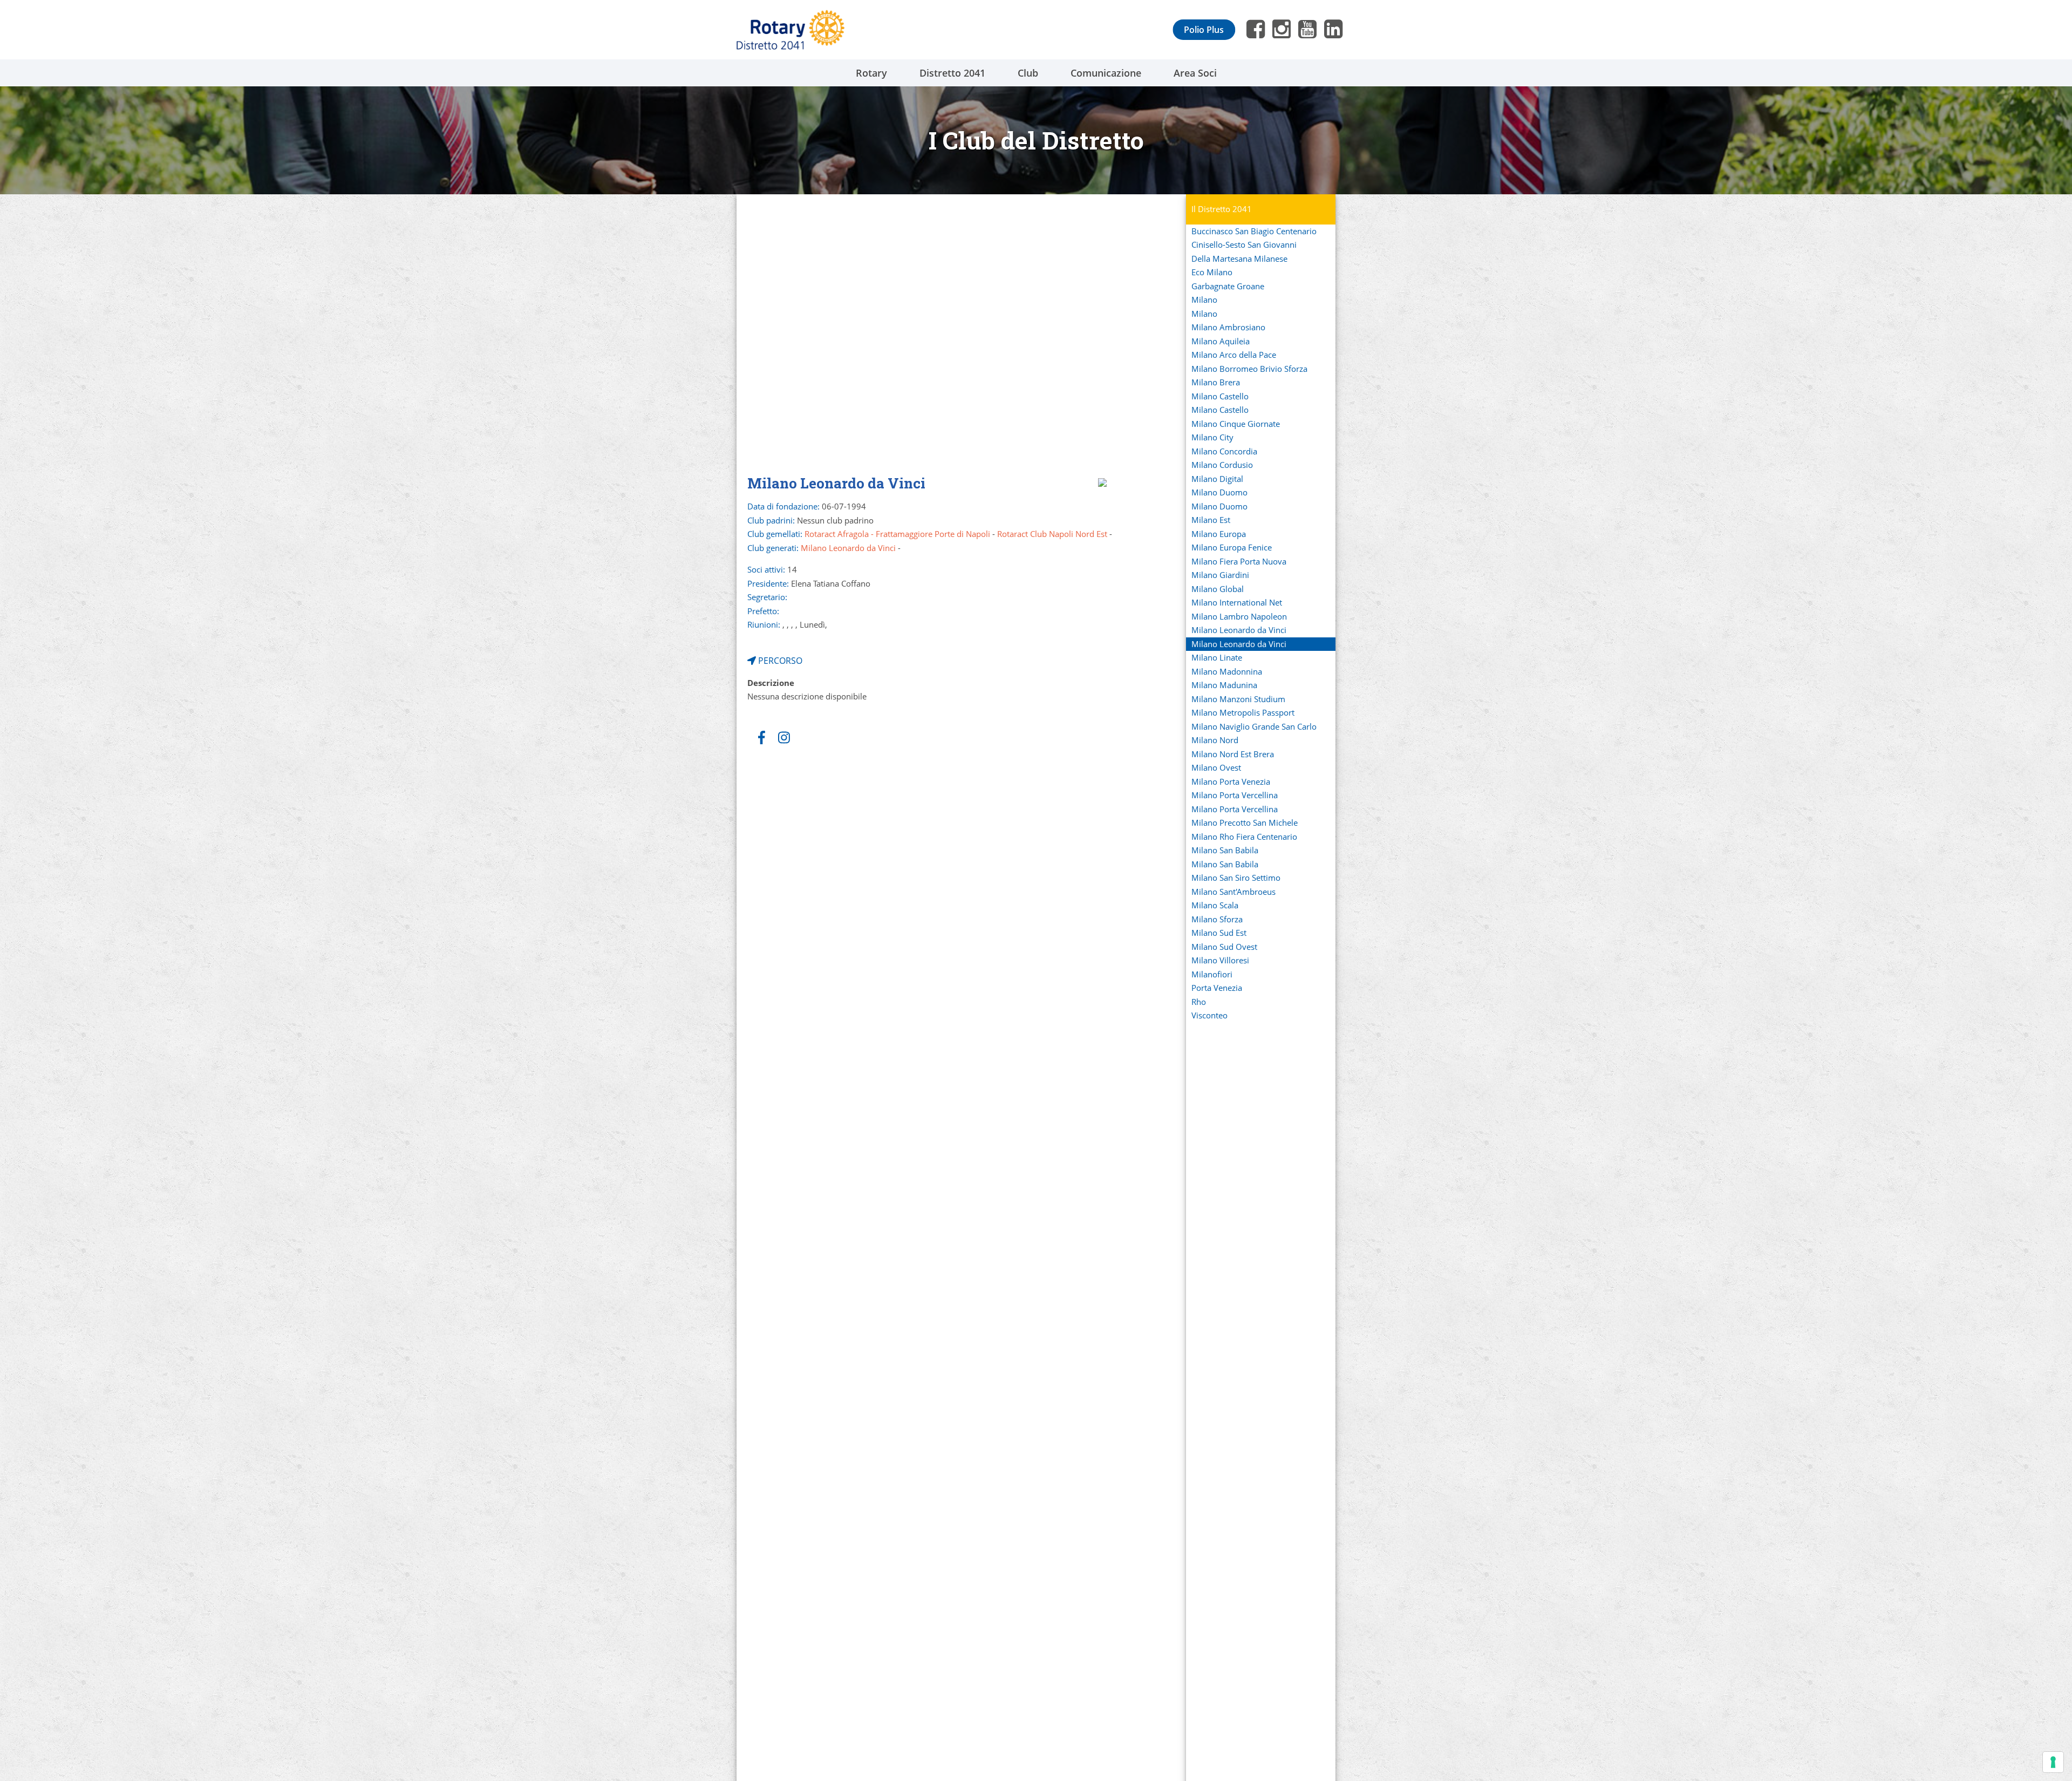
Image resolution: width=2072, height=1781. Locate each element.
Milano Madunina (1224, 685)
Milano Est (1211, 520)
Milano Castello (1220, 396)
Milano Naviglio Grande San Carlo (1254, 726)
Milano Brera (1216, 382)
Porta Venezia (1217, 988)
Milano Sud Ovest (1224, 947)
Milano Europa (1219, 534)
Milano (1204, 300)
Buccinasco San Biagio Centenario (1254, 231)
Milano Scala (1215, 905)
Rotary (871, 73)
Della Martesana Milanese (1239, 259)
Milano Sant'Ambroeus (1233, 892)
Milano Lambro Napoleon (1239, 616)
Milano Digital (1217, 479)
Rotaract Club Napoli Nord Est (1052, 534)
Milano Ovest (1216, 767)
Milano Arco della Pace (1234, 355)
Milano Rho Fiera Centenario (1244, 837)
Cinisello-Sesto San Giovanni (1244, 244)
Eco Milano (1212, 272)
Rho (1199, 1002)
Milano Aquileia (1221, 341)
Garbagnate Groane (1228, 286)
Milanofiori (1212, 974)
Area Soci (1195, 73)
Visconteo (1209, 1015)
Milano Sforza (1217, 919)
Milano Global (1218, 589)
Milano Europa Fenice (1232, 547)
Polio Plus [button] (1204, 30)
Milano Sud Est (1219, 933)
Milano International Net (1237, 602)
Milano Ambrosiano (1228, 327)
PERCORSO (779, 661)
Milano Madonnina (1227, 671)
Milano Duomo (1219, 492)
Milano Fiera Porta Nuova (1239, 561)
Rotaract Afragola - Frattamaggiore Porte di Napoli (897, 534)
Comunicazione (1106, 73)
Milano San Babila (1225, 850)
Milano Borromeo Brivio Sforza (1249, 369)
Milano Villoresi (1220, 960)
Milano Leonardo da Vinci (1239, 630)
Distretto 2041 (952, 73)
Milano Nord (1215, 740)
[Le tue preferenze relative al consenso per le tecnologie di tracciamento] (2053, 1762)
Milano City (1212, 437)
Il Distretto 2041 (1222, 209)
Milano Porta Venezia (1231, 781)
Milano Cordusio (1222, 465)
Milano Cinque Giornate (1236, 424)
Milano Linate (1217, 657)
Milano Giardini (1220, 575)
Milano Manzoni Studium (1238, 699)
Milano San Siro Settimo (1236, 878)
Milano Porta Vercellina (1235, 795)
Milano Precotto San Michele (1245, 822)
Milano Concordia (1224, 451)
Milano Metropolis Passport (1243, 712)
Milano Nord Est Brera (1233, 754)
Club (1028, 73)
